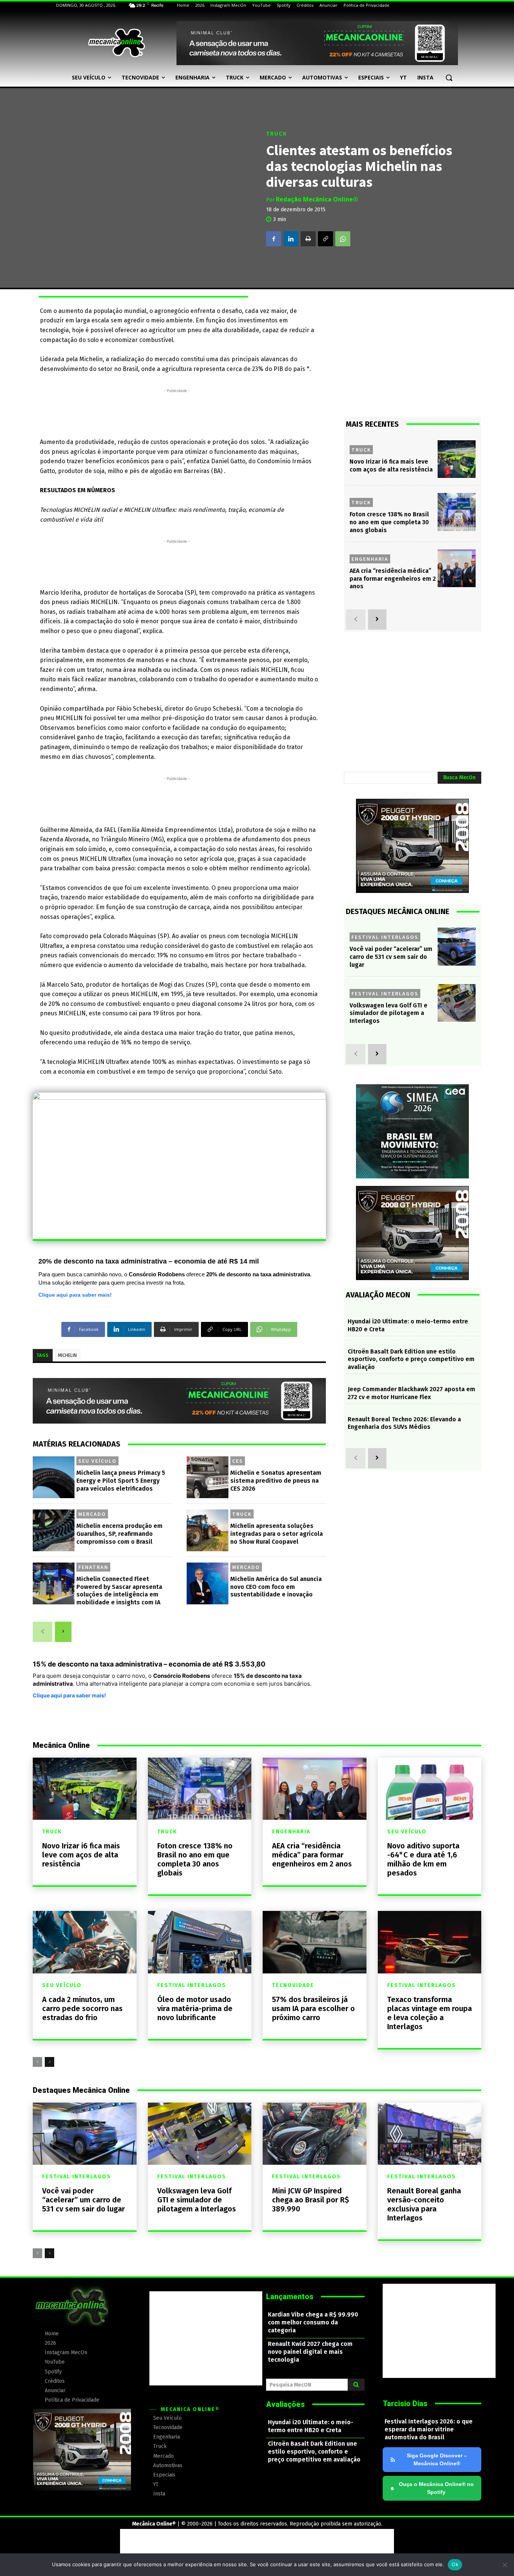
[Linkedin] (291, 239)
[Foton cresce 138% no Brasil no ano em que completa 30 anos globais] (457, 512)
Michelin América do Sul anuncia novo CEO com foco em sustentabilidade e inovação (276, 1587)
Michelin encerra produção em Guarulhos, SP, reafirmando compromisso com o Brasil (119, 1534)
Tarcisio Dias (405, 2404)
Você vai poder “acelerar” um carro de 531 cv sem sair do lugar (391, 957)
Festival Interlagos (385, 937)
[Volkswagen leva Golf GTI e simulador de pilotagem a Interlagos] (457, 1003)
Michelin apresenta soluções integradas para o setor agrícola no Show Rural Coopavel (277, 1534)
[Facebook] (274, 239)
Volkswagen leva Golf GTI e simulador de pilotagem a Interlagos (389, 1013)
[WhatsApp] (343, 239)
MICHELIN (67, 1355)
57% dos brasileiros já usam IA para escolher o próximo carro (313, 2008)
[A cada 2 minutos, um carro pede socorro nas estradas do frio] (85, 1942)
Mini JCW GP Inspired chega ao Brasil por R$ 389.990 (311, 2200)
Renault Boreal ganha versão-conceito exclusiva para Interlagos (424, 2204)
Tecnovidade (293, 1985)
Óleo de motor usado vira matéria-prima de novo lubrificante (195, 2008)
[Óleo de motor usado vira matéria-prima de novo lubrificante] (200, 1942)
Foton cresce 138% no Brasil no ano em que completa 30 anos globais (389, 522)
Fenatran (93, 1567)
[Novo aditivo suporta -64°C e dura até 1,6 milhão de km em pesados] (430, 1789)
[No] (505, 2565)
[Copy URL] (325, 239)
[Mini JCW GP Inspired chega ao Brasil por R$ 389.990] (315, 2134)
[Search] (356, 2385)
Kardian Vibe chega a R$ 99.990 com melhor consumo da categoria (313, 2322)
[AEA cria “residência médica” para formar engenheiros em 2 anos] (457, 568)
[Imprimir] (308, 239)
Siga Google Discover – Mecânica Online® (437, 2459)
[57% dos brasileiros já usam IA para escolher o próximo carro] (315, 1942)
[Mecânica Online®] (116, 43)
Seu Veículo (97, 1461)
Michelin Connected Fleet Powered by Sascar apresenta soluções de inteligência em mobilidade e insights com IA (119, 1591)
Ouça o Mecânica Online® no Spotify (432, 2488)
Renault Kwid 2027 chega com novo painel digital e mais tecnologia (310, 2352)
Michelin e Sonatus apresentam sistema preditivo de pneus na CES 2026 (276, 1481)
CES (238, 1461)
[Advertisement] (177, 412)
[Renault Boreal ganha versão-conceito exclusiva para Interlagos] (430, 2134)
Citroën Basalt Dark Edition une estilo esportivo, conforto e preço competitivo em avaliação (411, 1359)
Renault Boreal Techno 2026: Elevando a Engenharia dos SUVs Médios (404, 1423)
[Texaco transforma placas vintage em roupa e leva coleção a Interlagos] (430, 1942)
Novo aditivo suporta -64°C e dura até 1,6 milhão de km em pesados (423, 1859)
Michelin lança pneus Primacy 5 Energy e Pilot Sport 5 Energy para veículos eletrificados (121, 1481)
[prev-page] (43, 1632)
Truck (277, 134)
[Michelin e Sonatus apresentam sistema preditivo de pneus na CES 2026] (208, 1477)
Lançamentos (290, 2297)
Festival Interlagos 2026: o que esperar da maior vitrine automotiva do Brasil (429, 2429)
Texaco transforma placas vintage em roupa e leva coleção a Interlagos (430, 2013)
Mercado (92, 1514)
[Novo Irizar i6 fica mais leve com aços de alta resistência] (457, 459)
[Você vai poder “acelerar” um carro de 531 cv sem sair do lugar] (457, 947)
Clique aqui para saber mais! (75, 1295)
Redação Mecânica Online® (317, 199)
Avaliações (285, 2404)
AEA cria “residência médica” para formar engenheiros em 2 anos (393, 579)
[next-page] (63, 1632)
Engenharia (370, 559)
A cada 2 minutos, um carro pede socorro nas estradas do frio (82, 2008)
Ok (455, 2564)
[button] (449, 78)
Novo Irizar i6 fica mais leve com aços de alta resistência (81, 1855)
